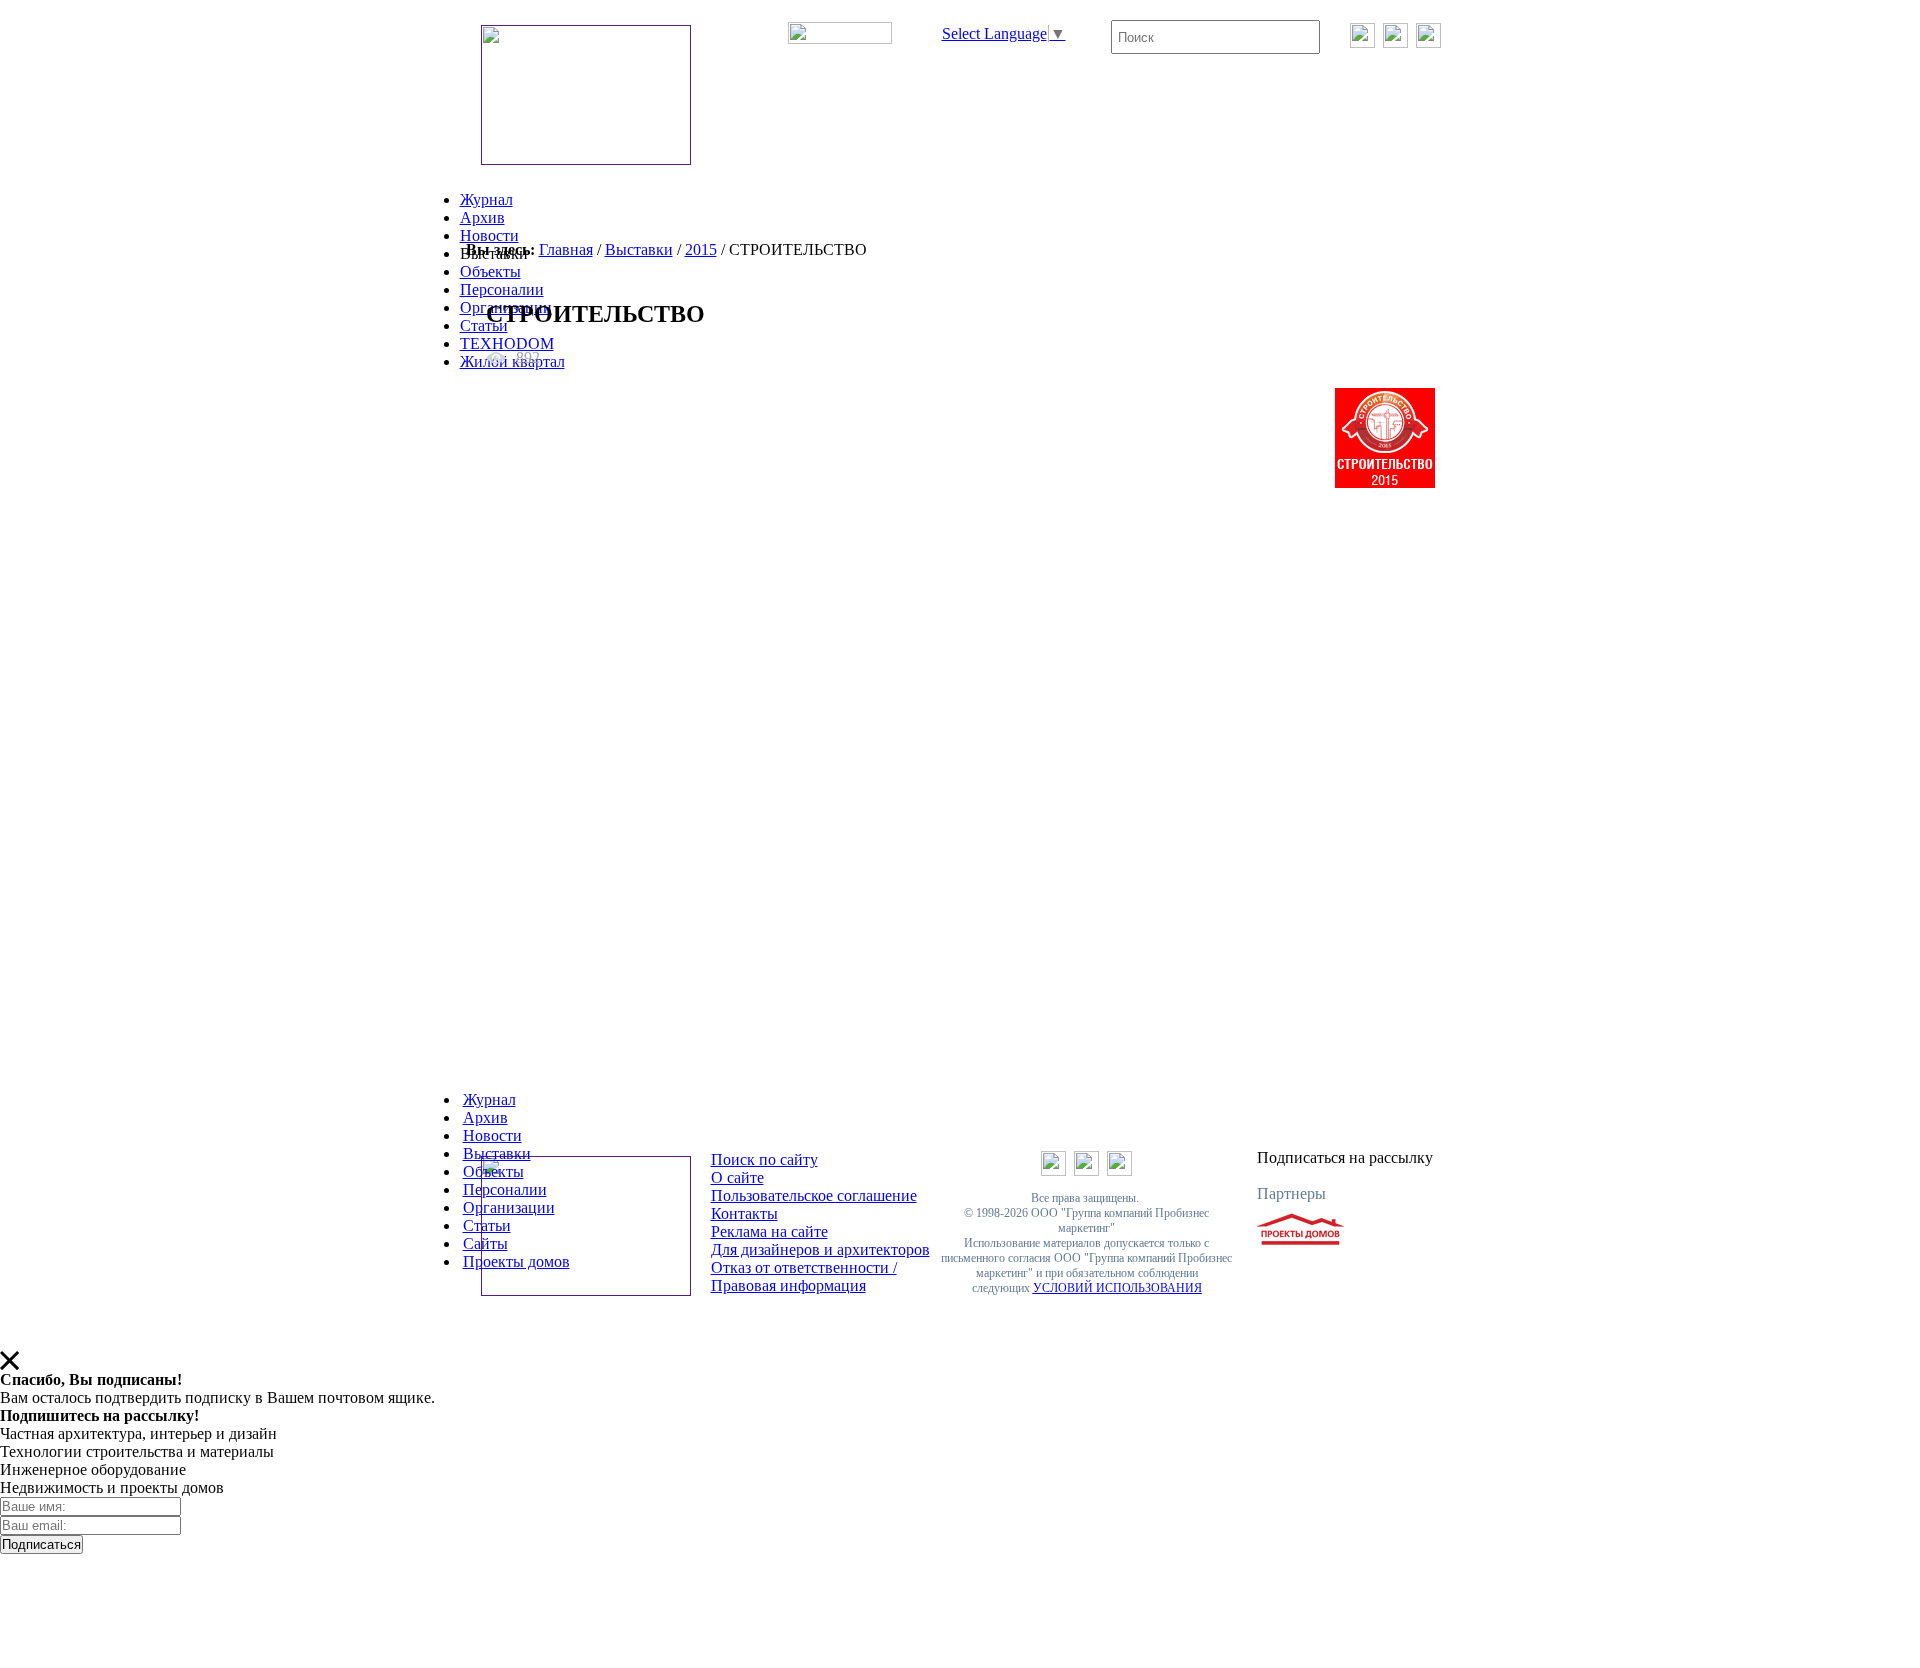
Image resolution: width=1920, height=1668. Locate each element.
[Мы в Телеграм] (1395, 42)
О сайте (737, 1177)
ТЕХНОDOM (507, 343)
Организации (509, 1207)
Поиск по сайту (764, 1159)
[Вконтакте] (1362, 42)
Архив (482, 217)
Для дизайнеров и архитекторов (820, 1249)
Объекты (490, 271)
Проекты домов (516, 1261)
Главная (566, 249)
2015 (701, 249)
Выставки (639, 249)
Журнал (486, 199)
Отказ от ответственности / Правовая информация (804, 1276)
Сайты (485, 1243)
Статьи (484, 325)
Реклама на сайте (769, 1231)
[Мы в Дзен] (1428, 42)
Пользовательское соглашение (814, 1195)
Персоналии (502, 289)
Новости (489, 235)
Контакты (744, 1213)
